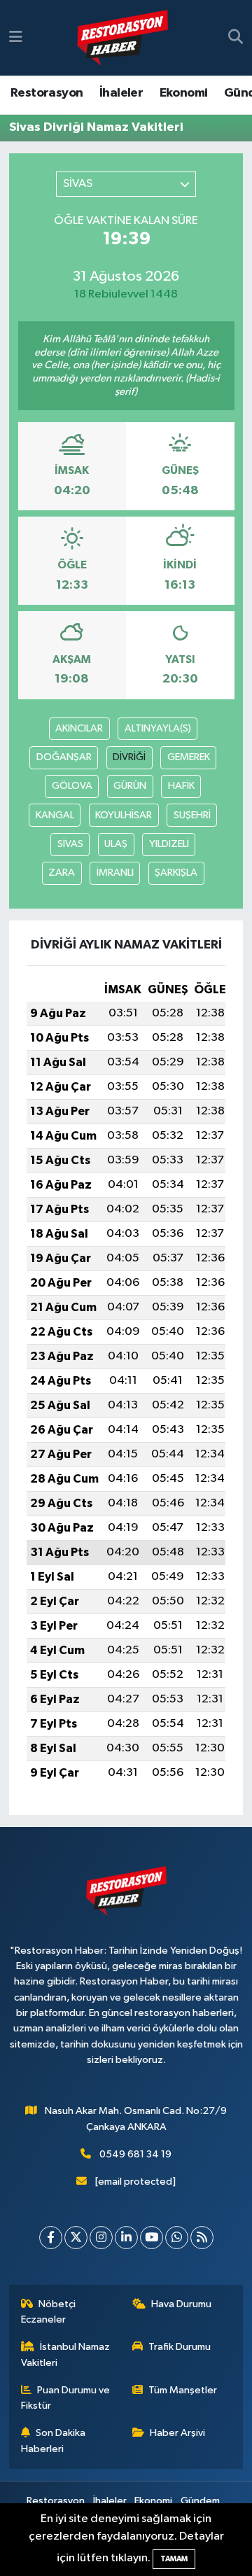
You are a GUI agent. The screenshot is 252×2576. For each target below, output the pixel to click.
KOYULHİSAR (124, 815)
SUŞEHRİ (192, 815)
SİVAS (70, 844)
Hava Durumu (181, 2304)
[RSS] (202, 2238)
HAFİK (181, 786)
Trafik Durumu (180, 2347)
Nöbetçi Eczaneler (49, 2312)
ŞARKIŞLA (176, 873)
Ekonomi (184, 93)
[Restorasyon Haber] (122, 38)
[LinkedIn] (126, 2238)
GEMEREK (189, 757)
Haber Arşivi (177, 2433)
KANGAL (55, 815)
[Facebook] (51, 2238)
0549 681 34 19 (135, 2154)
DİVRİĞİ (129, 757)
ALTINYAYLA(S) (158, 728)
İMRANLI (115, 873)
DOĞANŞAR (64, 757)
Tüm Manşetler (183, 2390)
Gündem (200, 2501)
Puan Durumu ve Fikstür (66, 2398)
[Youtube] (152, 2238)
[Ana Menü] (16, 37)
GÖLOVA (72, 786)
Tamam (174, 2559)
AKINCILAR (79, 728)
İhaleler (121, 93)
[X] (76, 2238)
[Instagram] (101, 2238)
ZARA (62, 873)
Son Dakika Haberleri (54, 2441)
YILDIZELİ (169, 844)
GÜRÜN (130, 786)
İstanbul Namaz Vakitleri (66, 2354)
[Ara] (236, 38)
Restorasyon (47, 93)
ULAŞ (116, 844)
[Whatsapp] (177, 2238)
